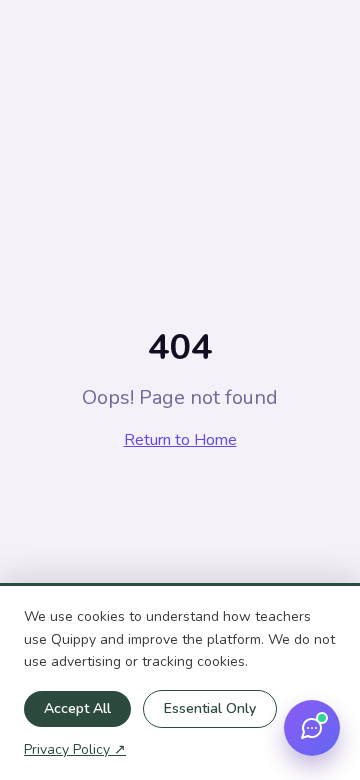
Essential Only (210, 708)
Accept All (77, 708)
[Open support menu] (312, 728)
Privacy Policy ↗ (75, 749)
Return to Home (180, 440)
